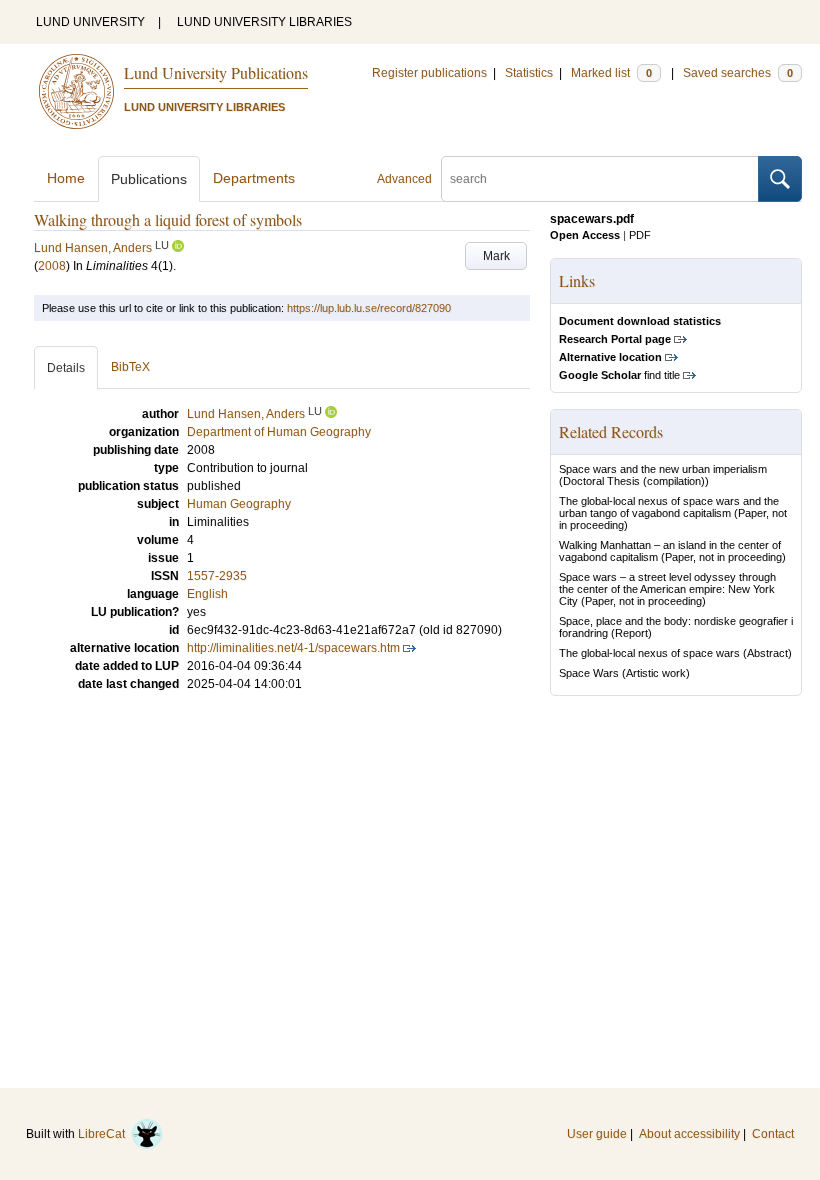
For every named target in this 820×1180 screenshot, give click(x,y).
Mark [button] (496, 256)
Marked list (611, 73)
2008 (52, 266)
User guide (597, 1134)
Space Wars (589, 673)
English (207, 594)
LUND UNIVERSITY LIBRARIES (264, 22)
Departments (254, 178)
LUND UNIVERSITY (90, 22)
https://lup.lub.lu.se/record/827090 (369, 308)
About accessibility (689, 1134)
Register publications (429, 73)
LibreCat (104, 1134)
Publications (149, 179)
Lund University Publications (216, 72)
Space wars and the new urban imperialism (663, 469)
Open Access (585, 235)
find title (619, 375)
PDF (640, 235)
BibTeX (130, 367)
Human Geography (239, 504)
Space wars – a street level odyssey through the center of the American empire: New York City (667, 589)
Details (66, 368)
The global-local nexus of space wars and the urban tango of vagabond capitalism (669, 507)
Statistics (529, 73)
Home (66, 178)
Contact (773, 1134)
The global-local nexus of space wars (649, 653)
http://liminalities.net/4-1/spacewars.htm (293, 648)
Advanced (404, 179)
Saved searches (738, 73)
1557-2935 (217, 576)
